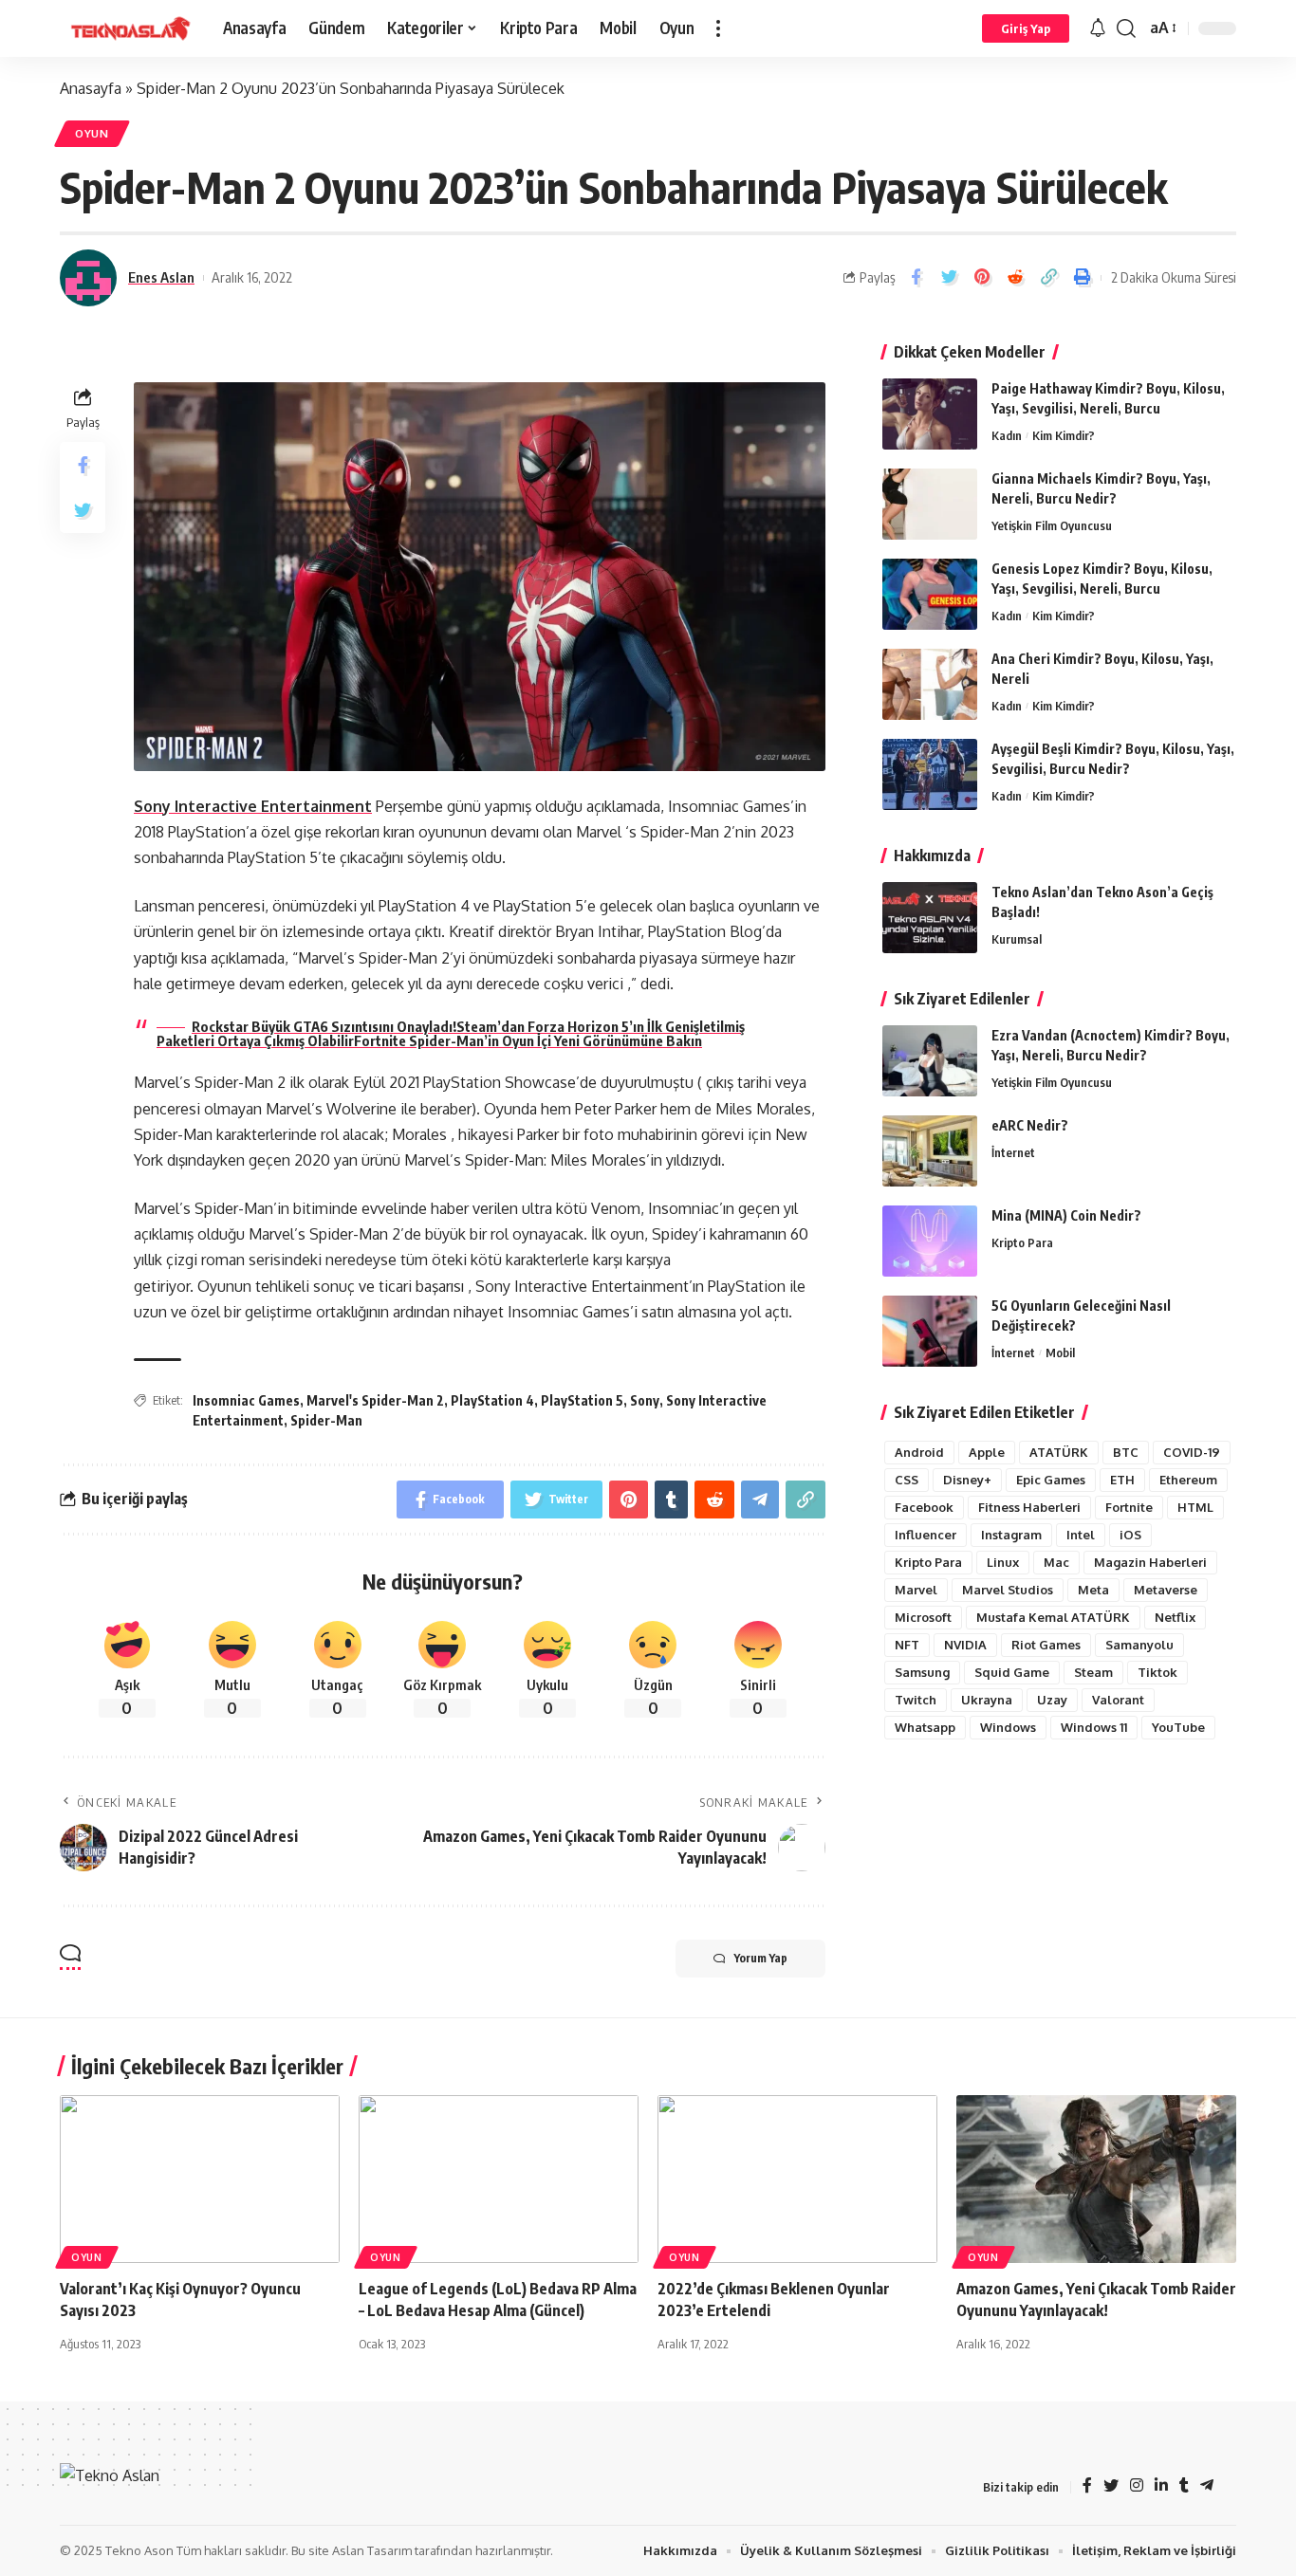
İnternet (1013, 1152)
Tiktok (1157, 1672)
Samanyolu (1139, 1645)
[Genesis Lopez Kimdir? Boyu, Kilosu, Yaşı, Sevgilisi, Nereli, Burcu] (930, 594)
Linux (1003, 1562)
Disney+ (967, 1480)
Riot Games (1046, 1645)
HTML (1195, 1507)
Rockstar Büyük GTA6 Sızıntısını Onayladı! (324, 1026)
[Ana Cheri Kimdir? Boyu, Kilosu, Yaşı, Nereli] (930, 684)
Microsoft (923, 1617)
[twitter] (1111, 2486)
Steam (1093, 1672)
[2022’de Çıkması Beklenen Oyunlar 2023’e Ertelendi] (797, 2179)
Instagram (1011, 1535)
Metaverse (1166, 1590)
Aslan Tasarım (372, 2550)
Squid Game (1012, 1672)
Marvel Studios (1008, 1590)
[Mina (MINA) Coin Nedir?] (930, 1241)
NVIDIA (965, 1645)
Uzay (1052, 1700)
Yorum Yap (761, 1958)
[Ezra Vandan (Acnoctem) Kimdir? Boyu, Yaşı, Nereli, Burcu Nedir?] (930, 1061)
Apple (987, 1452)
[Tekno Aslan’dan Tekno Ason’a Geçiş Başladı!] (930, 918)
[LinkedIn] (1161, 2486)
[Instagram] (1137, 2486)
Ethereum (1188, 1480)
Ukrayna (987, 1700)
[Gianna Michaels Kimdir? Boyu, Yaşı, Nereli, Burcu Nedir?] (930, 504)
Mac (1056, 1562)
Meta (1093, 1590)
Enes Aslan (161, 277)
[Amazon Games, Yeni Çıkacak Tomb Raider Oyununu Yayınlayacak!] (1096, 2179)
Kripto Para (1022, 1242)
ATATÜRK (1059, 1452)
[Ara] (1126, 28)
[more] (718, 28)
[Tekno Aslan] (126, 28)
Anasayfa (91, 88)
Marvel (916, 1590)
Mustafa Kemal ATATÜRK (1053, 1617)
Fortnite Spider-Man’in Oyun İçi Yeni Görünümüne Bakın (528, 1040)
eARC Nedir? (1030, 1125)
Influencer (926, 1535)
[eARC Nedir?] (930, 1151)
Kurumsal (1017, 939)
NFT (907, 1645)
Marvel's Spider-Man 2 (375, 1400)
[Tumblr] (1184, 2486)
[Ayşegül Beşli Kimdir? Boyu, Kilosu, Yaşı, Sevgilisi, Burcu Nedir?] (930, 774)
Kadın (1007, 435)
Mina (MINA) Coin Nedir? (1066, 1215)
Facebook (924, 1507)
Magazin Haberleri (1150, 1562)
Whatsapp (925, 1727)
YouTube (1178, 1727)
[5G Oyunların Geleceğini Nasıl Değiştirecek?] (930, 1331)
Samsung (922, 1672)
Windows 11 (1094, 1727)
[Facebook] (1087, 2486)
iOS (1130, 1535)
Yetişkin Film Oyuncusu (1052, 525)
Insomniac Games (246, 1400)
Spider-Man (326, 1420)
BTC (1126, 1452)
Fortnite (1129, 1507)
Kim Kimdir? (1064, 435)
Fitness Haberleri (1029, 1507)
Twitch (916, 1700)
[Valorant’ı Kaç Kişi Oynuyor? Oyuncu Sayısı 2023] (200, 2179)
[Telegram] (1207, 2486)
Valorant (1118, 1700)
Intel (1081, 1535)
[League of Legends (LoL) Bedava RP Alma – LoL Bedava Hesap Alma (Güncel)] (499, 2179)
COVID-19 (1192, 1452)
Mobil (1060, 1352)
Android (919, 1452)
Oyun (92, 133)
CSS (907, 1480)
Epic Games (1051, 1480)
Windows (1008, 1727)
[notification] (1098, 28)
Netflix (1175, 1617)
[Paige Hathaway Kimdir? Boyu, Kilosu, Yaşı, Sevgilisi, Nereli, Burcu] (930, 414)
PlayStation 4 (492, 1400)
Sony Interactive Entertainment (253, 806)
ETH (1122, 1480)
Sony (645, 1400)
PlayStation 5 (582, 1400)
